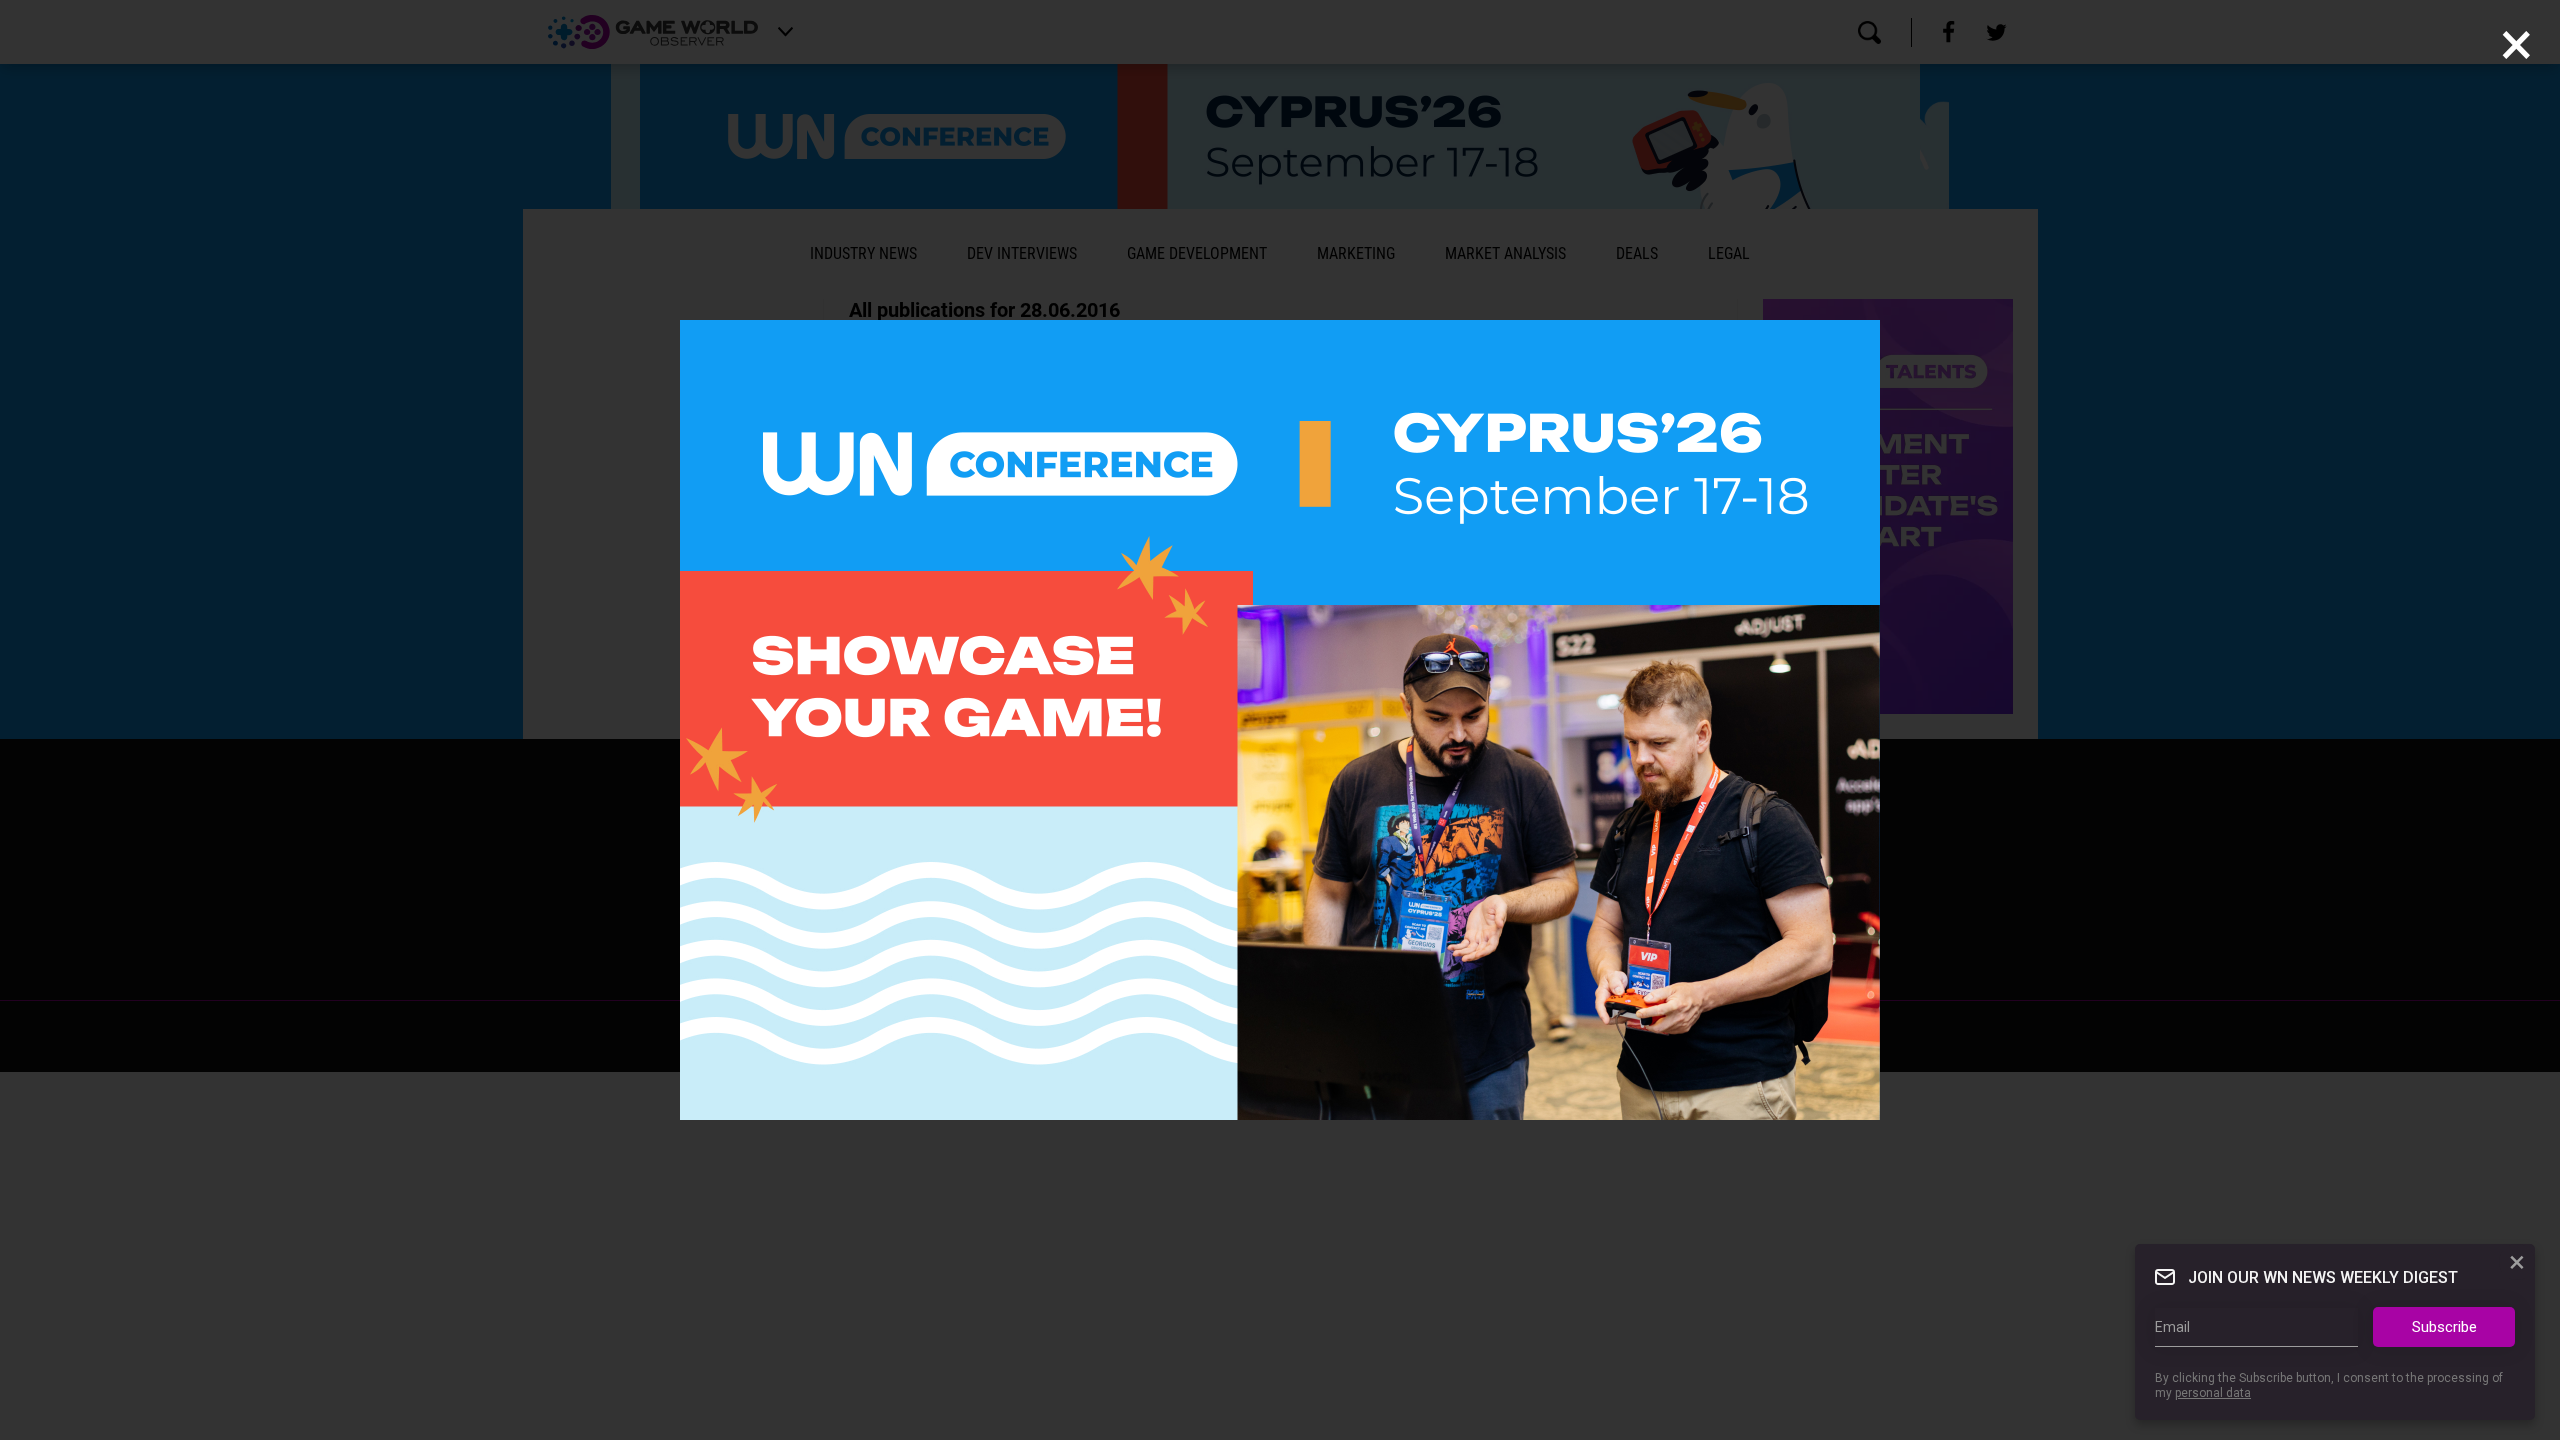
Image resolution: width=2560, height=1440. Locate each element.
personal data (2213, 1393)
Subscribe (2444, 1327)
